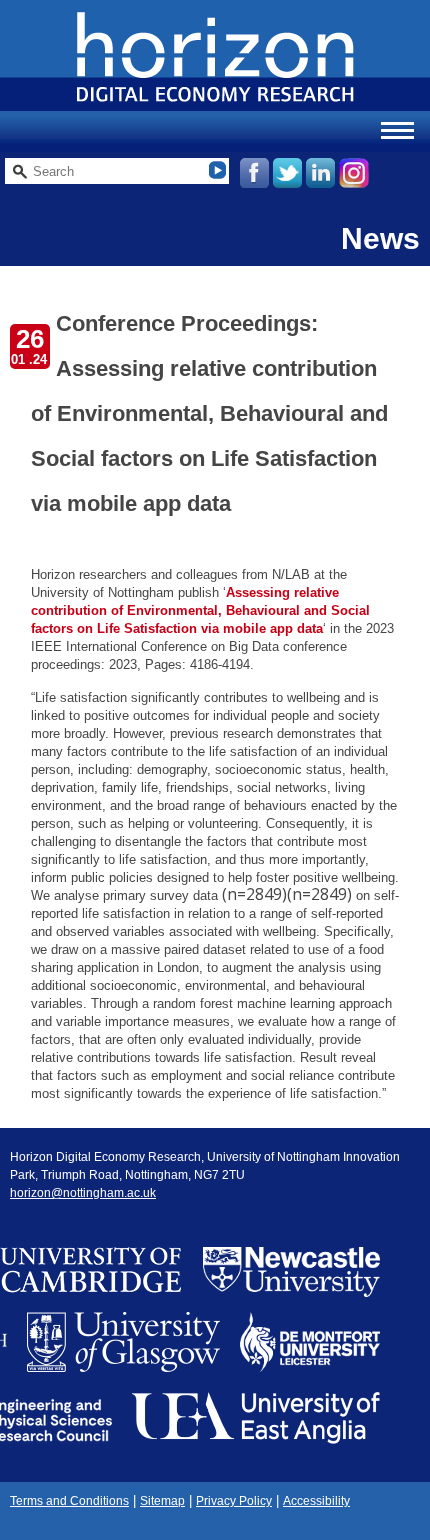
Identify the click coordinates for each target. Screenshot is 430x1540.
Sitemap (162, 1501)
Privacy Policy (234, 1501)
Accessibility (316, 1501)
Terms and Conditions (69, 1501)
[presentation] (287, 894)
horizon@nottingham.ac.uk (83, 1193)
